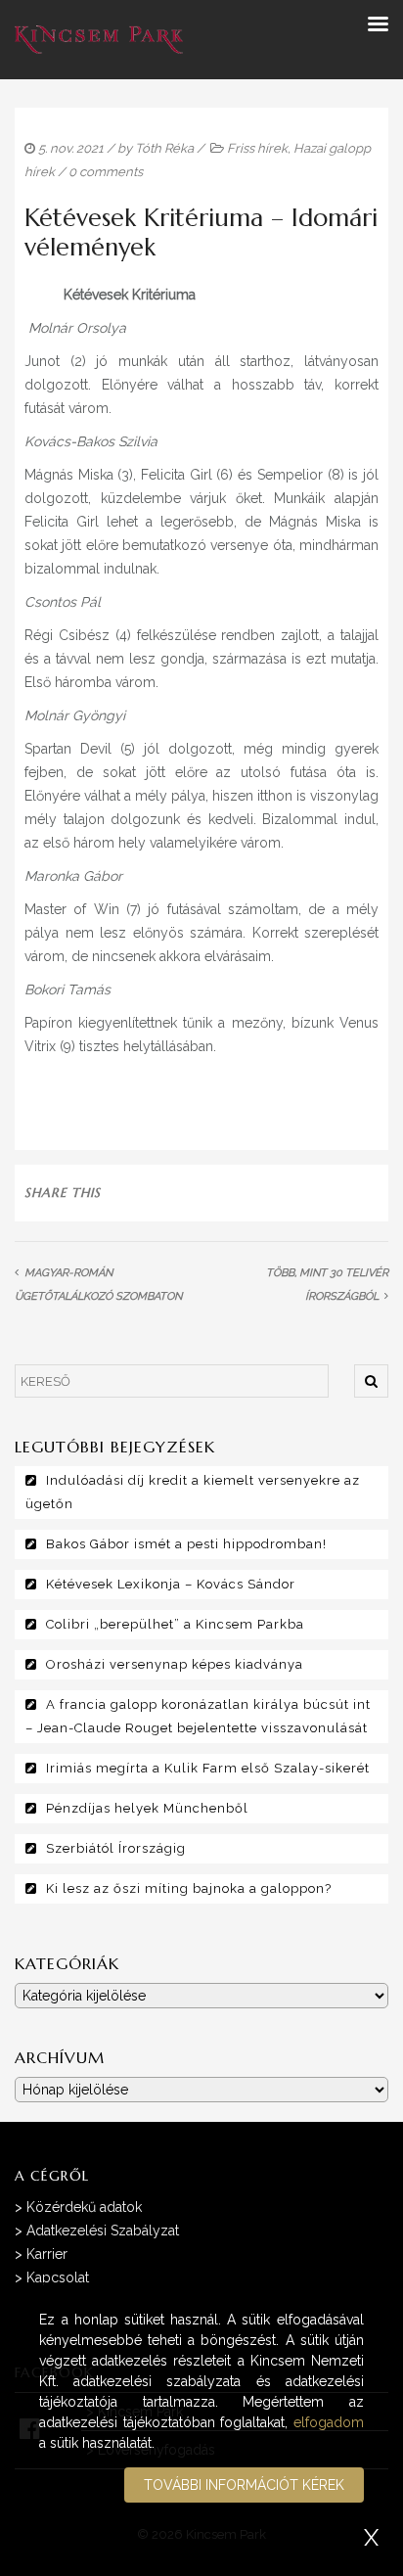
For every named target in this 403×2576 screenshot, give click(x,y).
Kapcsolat (58, 2277)
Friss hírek (257, 148)
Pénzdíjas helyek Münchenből (147, 1808)
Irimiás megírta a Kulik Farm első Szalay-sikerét (208, 1768)
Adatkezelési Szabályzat (103, 2231)
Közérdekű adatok (84, 2207)
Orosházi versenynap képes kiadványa (175, 1664)
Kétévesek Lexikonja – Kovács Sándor (171, 1584)
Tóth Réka (164, 148)
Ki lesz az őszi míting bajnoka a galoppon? (189, 1888)
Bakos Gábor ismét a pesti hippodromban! (186, 1544)
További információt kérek (244, 2485)
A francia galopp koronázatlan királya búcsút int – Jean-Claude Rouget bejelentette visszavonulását (198, 1716)
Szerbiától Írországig (116, 1848)
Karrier (47, 2254)
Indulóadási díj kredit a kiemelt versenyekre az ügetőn (193, 1492)
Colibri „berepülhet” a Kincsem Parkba (175, 1624)
